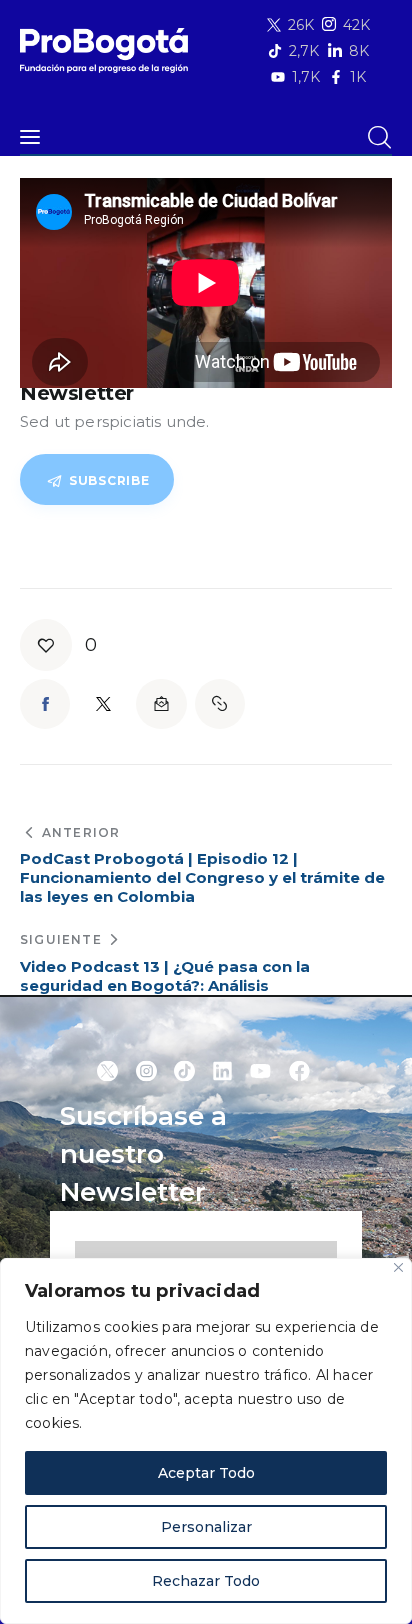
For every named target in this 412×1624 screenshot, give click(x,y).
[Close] (398, 1267)
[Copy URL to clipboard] (220, 704)
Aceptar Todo (206, 1473)
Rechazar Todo (206, 1581)
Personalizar (206, 1527)
